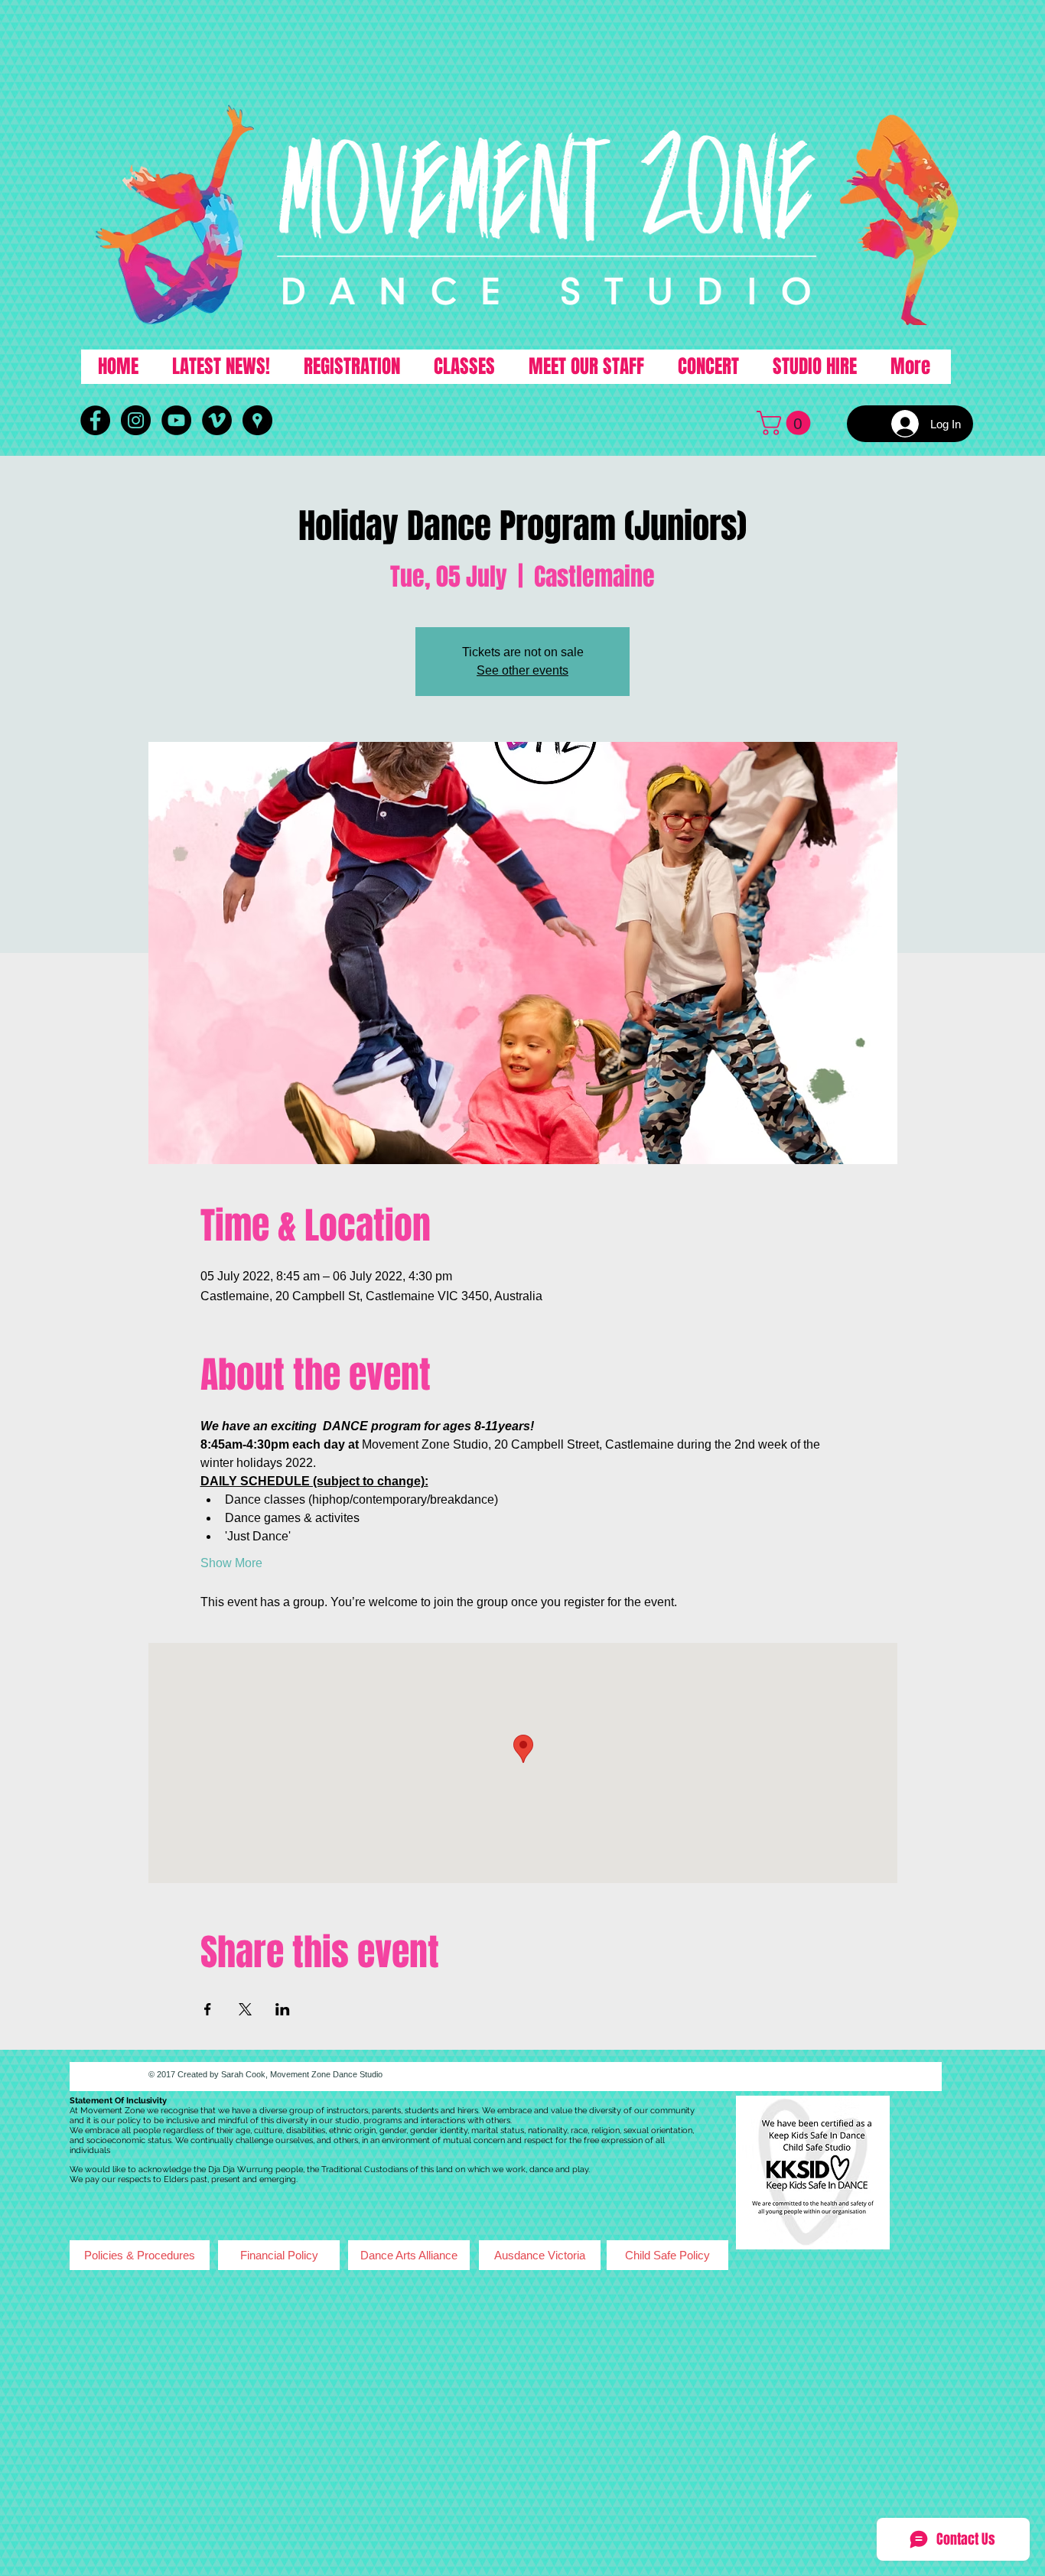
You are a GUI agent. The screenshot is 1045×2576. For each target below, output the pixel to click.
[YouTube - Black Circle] (176, 420)
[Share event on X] (245, 2009)
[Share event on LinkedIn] (283, 2009)
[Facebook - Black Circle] (95, 420)
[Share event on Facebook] (208, 2009)
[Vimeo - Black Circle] (217, 420)
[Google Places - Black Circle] (257, 420)
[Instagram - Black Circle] (136, 420)
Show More (231, 1563)
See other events (522, 670)
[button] (786, 423)
